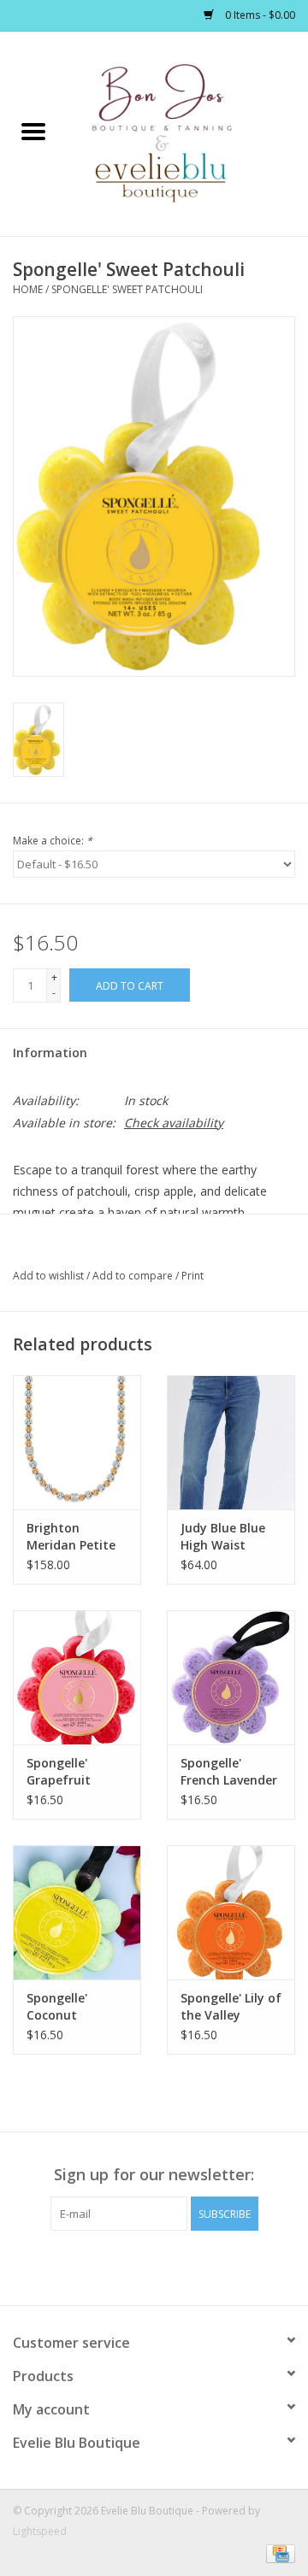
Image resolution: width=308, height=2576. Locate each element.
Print (192, 1276)
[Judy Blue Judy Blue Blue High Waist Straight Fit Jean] (231, 1442)
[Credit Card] (278, 2552)
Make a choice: (53, 841)
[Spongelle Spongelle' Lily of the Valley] (231, 1912)
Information (50, 1053)
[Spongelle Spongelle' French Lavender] (231, 1677)
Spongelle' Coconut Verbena (57, 2007)
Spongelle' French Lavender (229, 1771)
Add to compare (134, 1276)
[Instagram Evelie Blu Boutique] (169, 2266)
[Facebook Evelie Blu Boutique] (139, 2266)
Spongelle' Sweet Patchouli (127, 289)
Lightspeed (40, 2531)
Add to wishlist (50, 1276)
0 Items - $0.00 (259, 15)
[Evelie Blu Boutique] (187, 132)
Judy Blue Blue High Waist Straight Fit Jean (230, 1537)
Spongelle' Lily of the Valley (231, 2006)
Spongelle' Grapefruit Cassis (59, 1772)
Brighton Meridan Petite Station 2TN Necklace (71, 1537)
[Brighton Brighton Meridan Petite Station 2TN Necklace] (77, 1442)
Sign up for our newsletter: (154, 2175)
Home (28, 289)
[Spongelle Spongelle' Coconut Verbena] (77, 1912)
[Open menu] (33, 131)
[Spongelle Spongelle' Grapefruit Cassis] (77, 1677)
